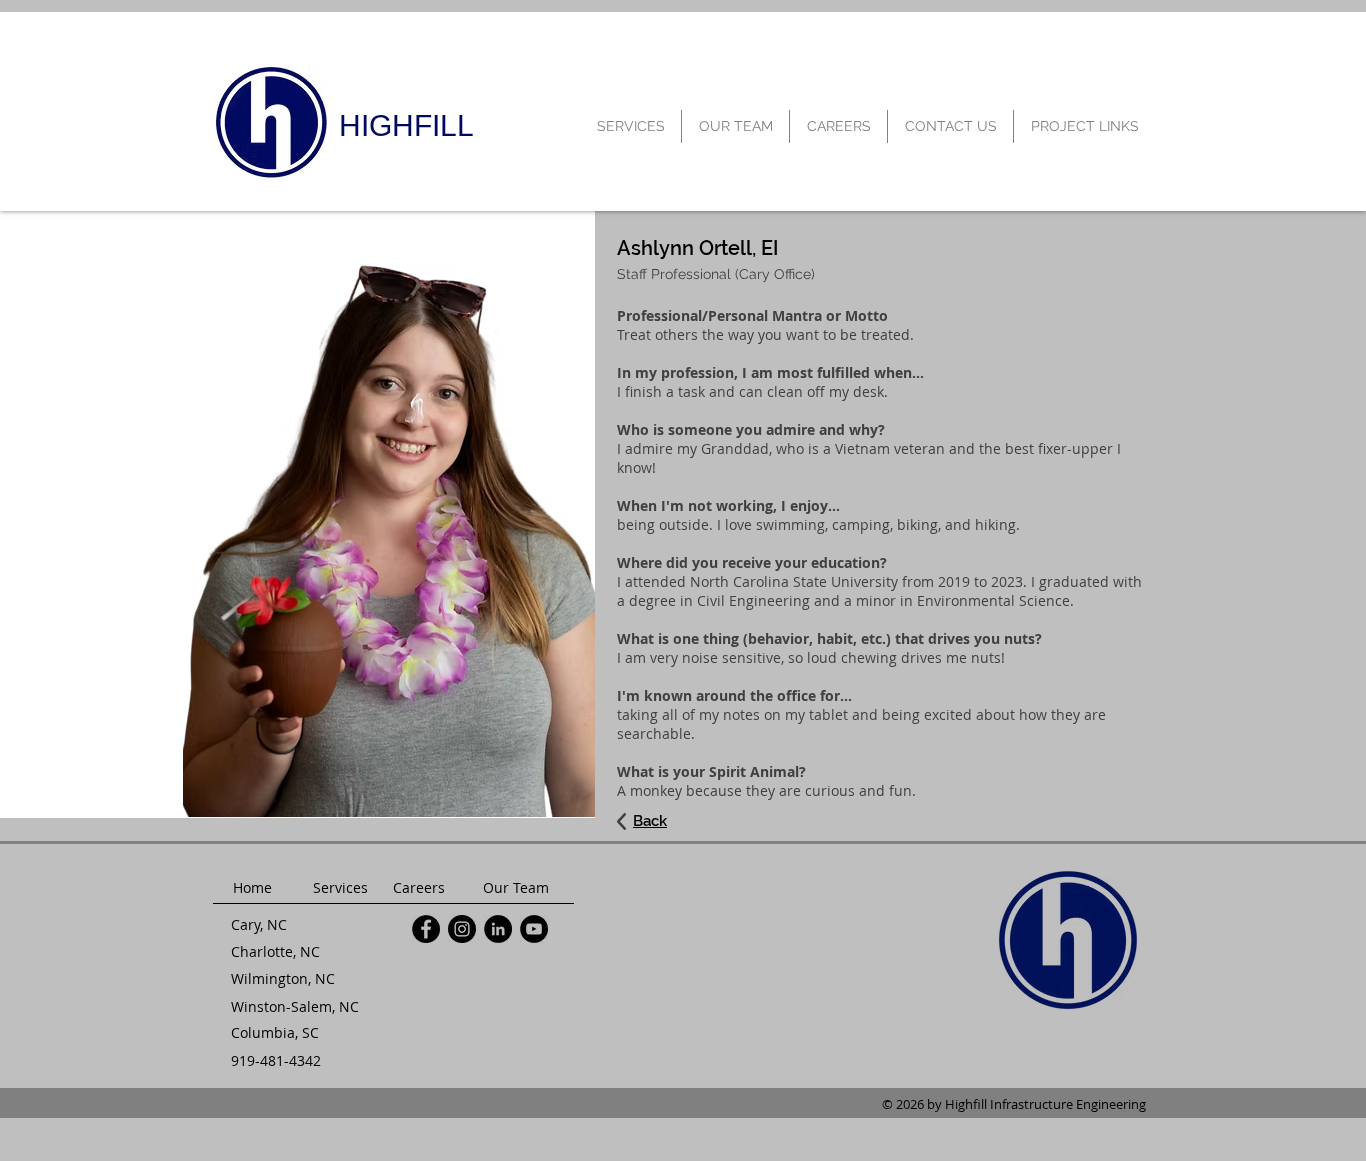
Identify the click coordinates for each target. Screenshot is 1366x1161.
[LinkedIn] (498, 929)
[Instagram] (462, 929)
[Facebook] (426, 929)
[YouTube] (534, 929)
